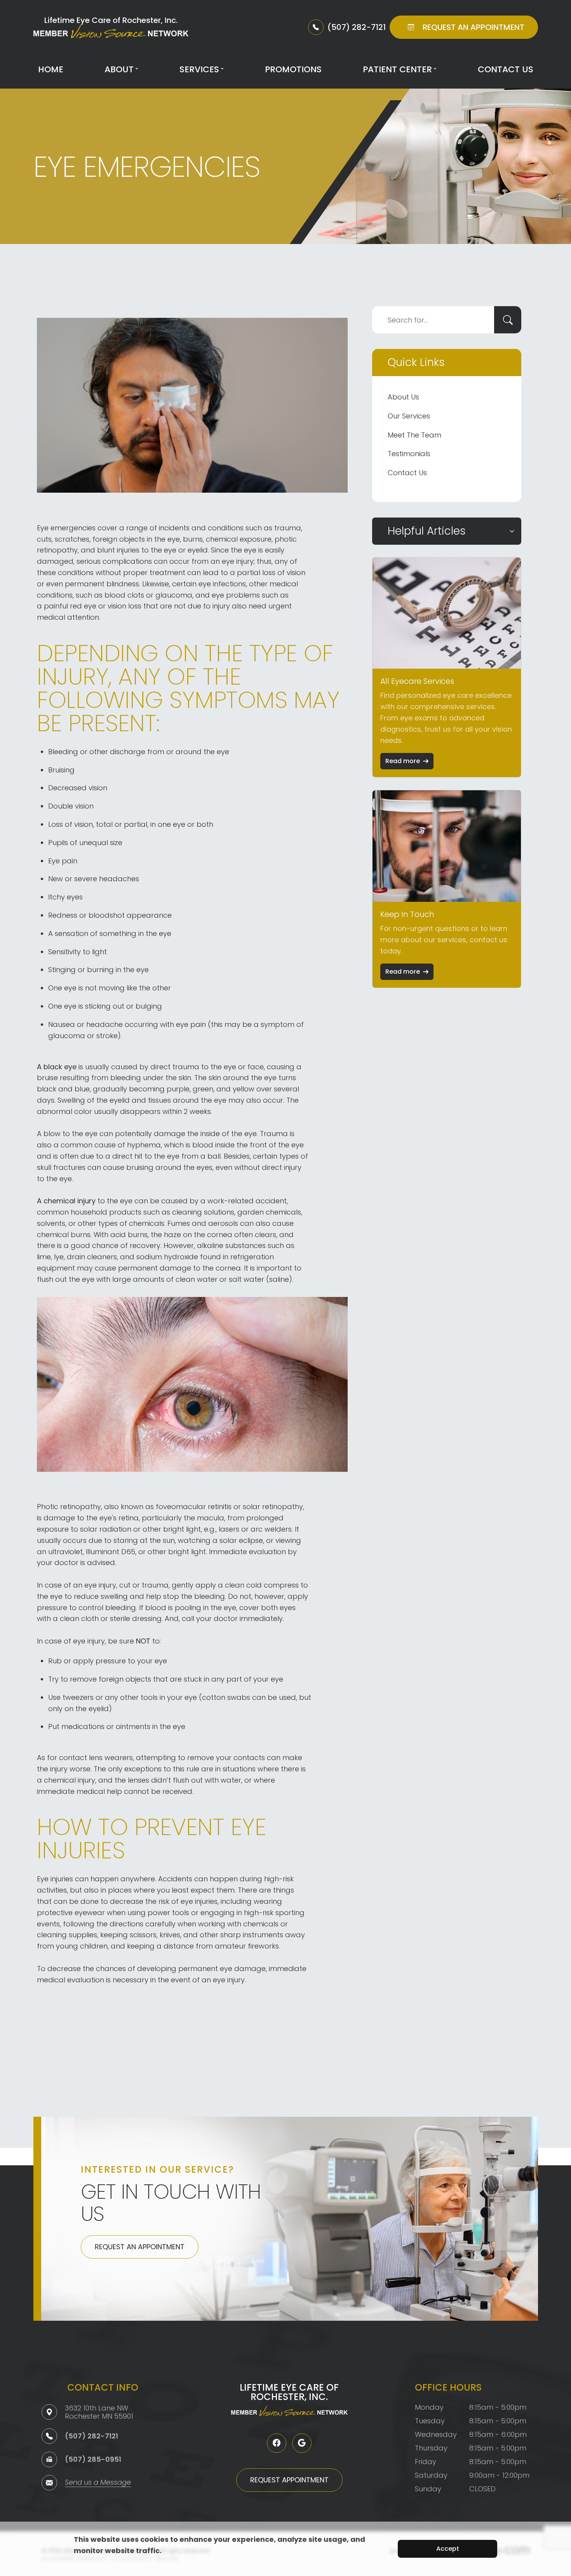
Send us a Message (98, 2483)
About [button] (119, 69)
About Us (403, 397)
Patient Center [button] (397, 69)
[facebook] (277, 2443)
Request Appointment (289, 2480)
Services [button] (199, 69)
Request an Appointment (140, 2247)
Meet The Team (414, 435)
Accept (448, 2549)
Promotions (293, 69)
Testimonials (409, 454)
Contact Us (506, 69)
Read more (403, 761)
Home (51, 69)
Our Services (409, 416)
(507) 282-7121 (91, 2436)
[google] (302, 2443)
